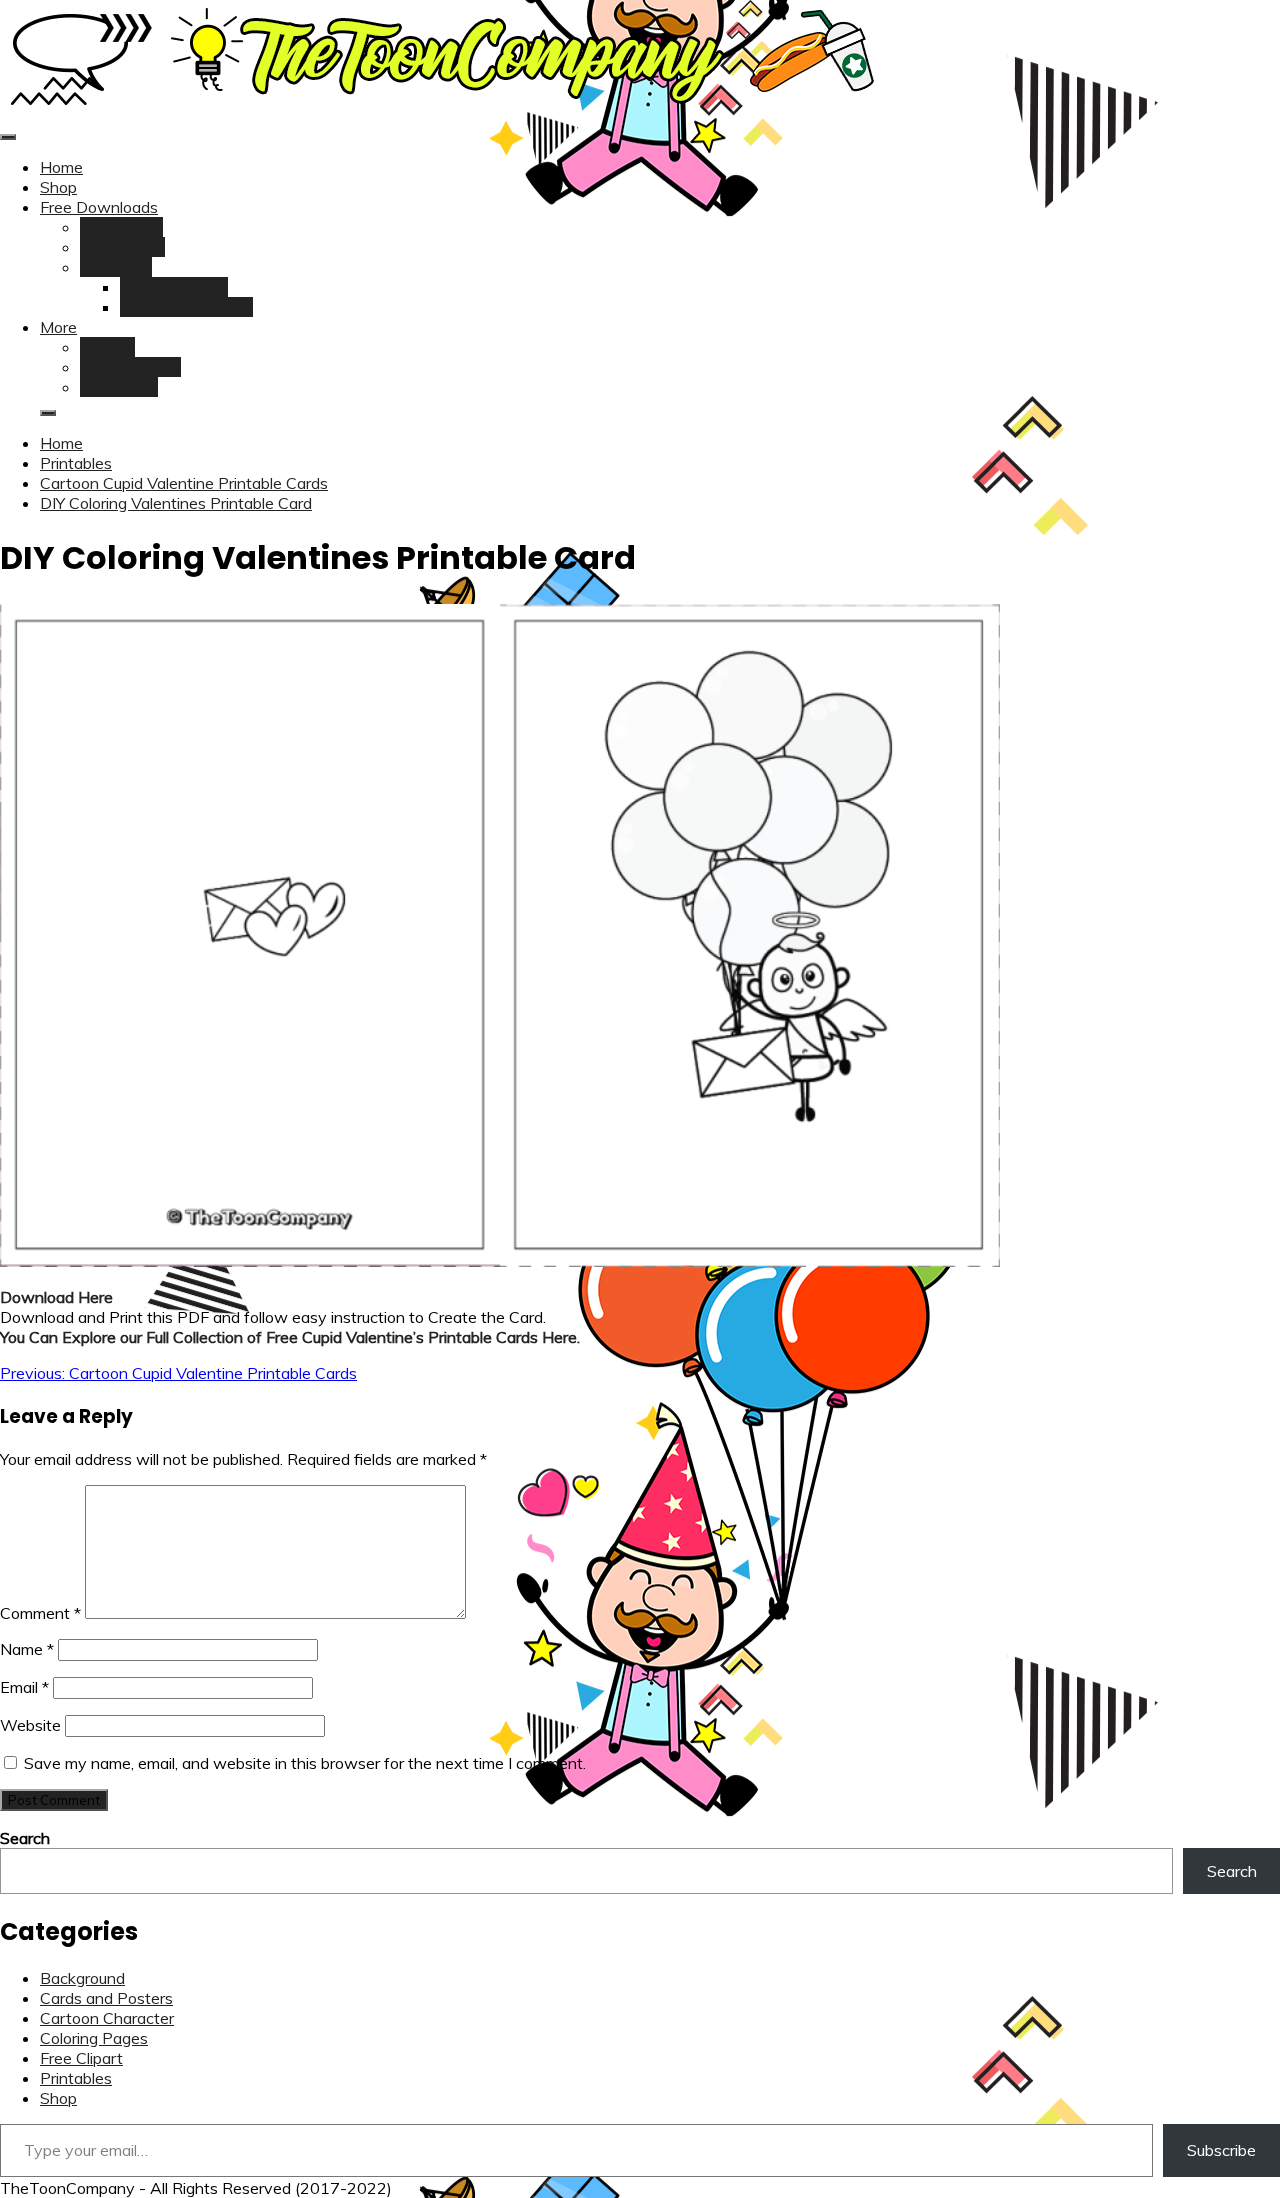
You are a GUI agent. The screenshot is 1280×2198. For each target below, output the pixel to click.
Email (24, 1687)
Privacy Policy (130, 367)
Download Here (56, 1297)
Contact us (119, 387)
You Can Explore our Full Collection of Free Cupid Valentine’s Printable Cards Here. (290, 1337)
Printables (116, 267)
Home (61, 167)
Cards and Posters (186, 307)
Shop (58, 187)
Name (27, 1649)
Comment (40, 1613)
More (58, 327)
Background (122, 247)
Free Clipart (121, 227)
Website (30, 1725)
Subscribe (1221, 2150)
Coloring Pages (174, 287)
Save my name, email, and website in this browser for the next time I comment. (305, 1763)
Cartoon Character (107, 2018)
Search (25, 1838)
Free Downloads (99, 207)
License (107, 347)
